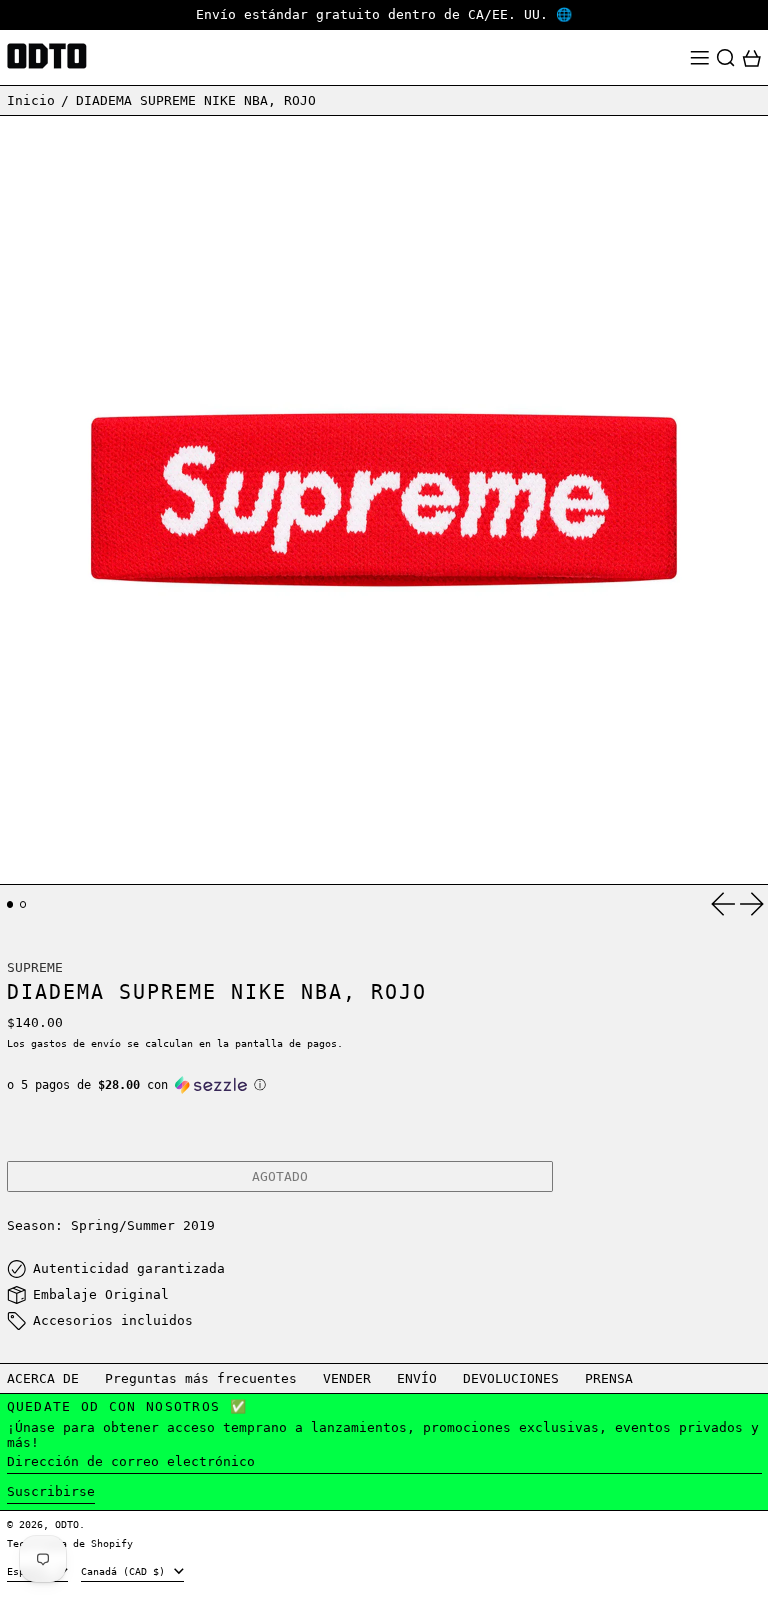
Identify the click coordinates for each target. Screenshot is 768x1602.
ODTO (67, 1524)
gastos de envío (76, 1043)
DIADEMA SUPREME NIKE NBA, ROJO (196, 100)
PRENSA (609, 1378)
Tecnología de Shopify (70, 1543)
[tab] (10, 904)
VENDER (347, 1378)
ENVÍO (417, 1378)
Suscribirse (51, 1491)
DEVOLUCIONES (511, 1378)
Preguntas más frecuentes (201, 1378)
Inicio (31, 100)
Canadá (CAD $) (126, 1571)
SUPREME (35, 967)
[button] (726, 58)
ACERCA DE (43, 1378)
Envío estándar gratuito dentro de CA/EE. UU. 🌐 (384, 14)
